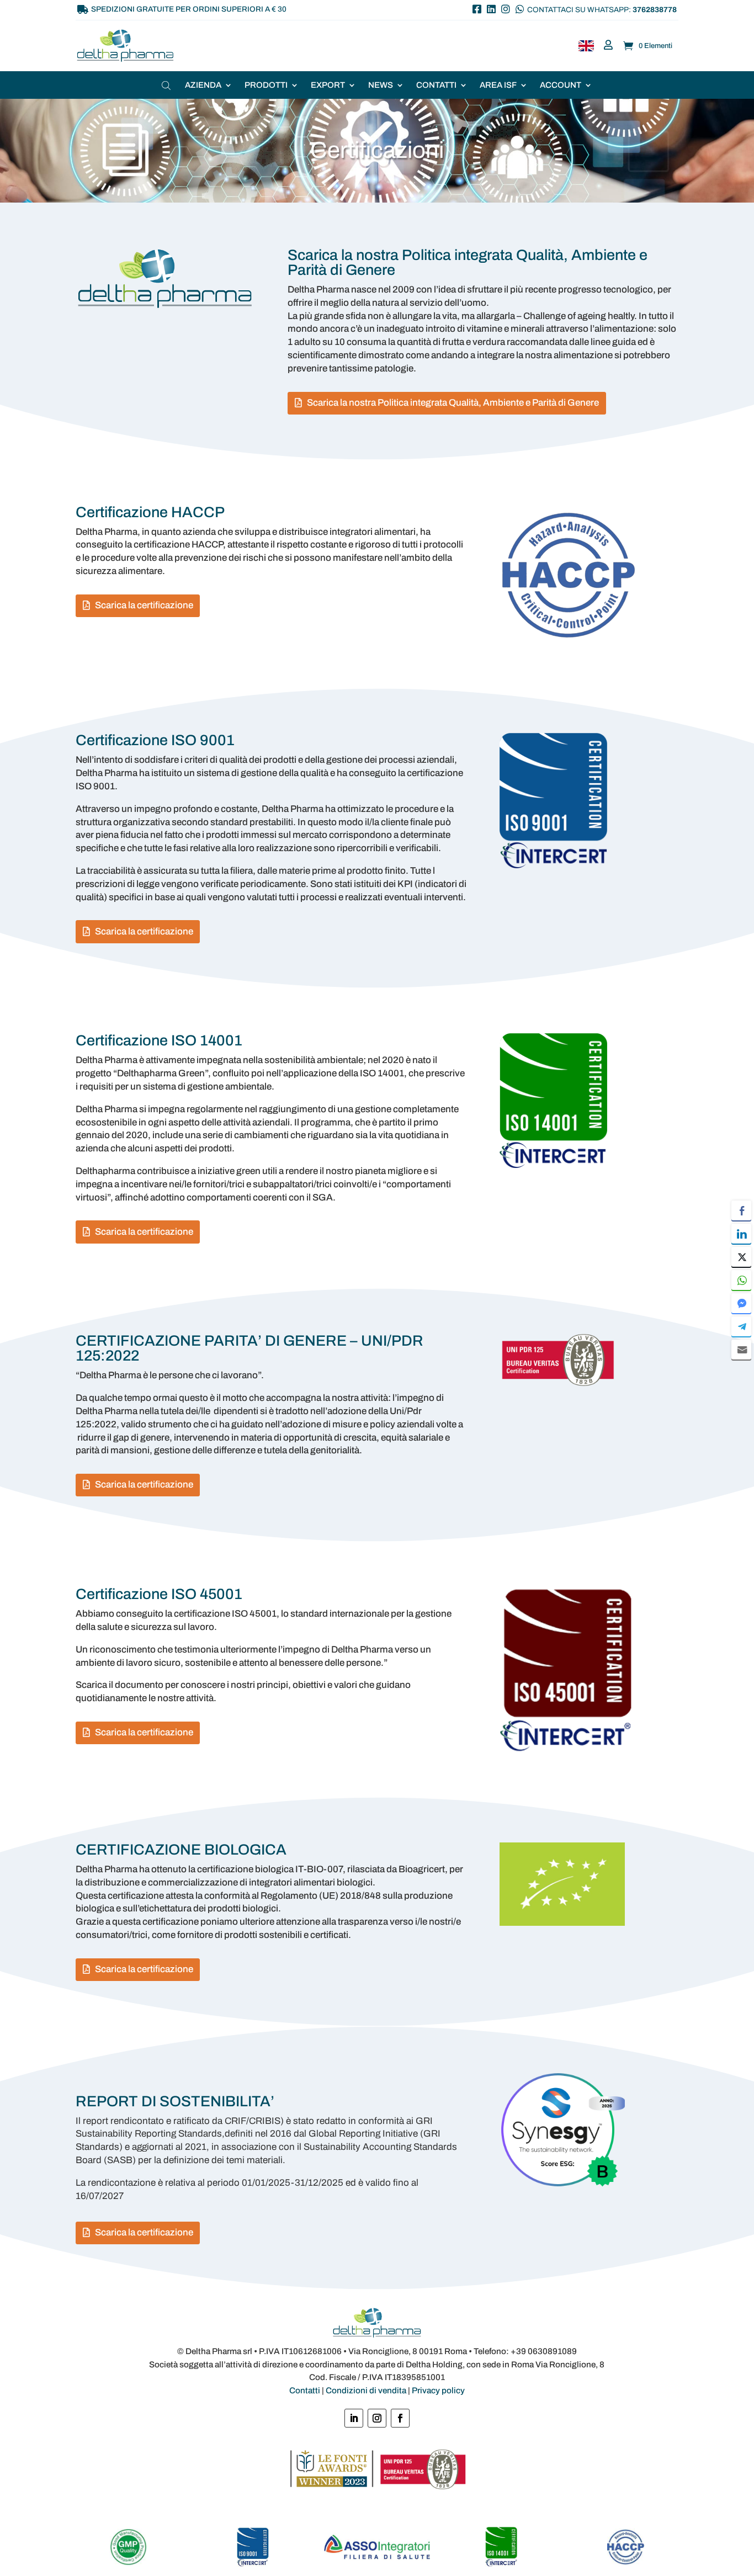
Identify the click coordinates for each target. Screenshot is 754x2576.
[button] (741, 1371)
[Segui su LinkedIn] (354, 2418)
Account (561, 85)
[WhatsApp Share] (741, 1280)
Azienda (203, 85)
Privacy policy (438, 2391)
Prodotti (266, 85)
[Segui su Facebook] (400, 2418)
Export (328, 85)
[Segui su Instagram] (377, 2418)
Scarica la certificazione (144, 605)
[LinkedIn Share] (741, 1234)
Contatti (436, 85)
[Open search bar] (167, 85)
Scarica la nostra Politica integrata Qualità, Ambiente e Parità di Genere (453, 403)
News (381, 85)
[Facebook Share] (741, 1210)
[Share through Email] (741, 1350)
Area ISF (498, 85)
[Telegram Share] (741, 1326)
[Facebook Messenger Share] (741, 1303)
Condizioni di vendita (366, 2391)
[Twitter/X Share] (741, 1257)
